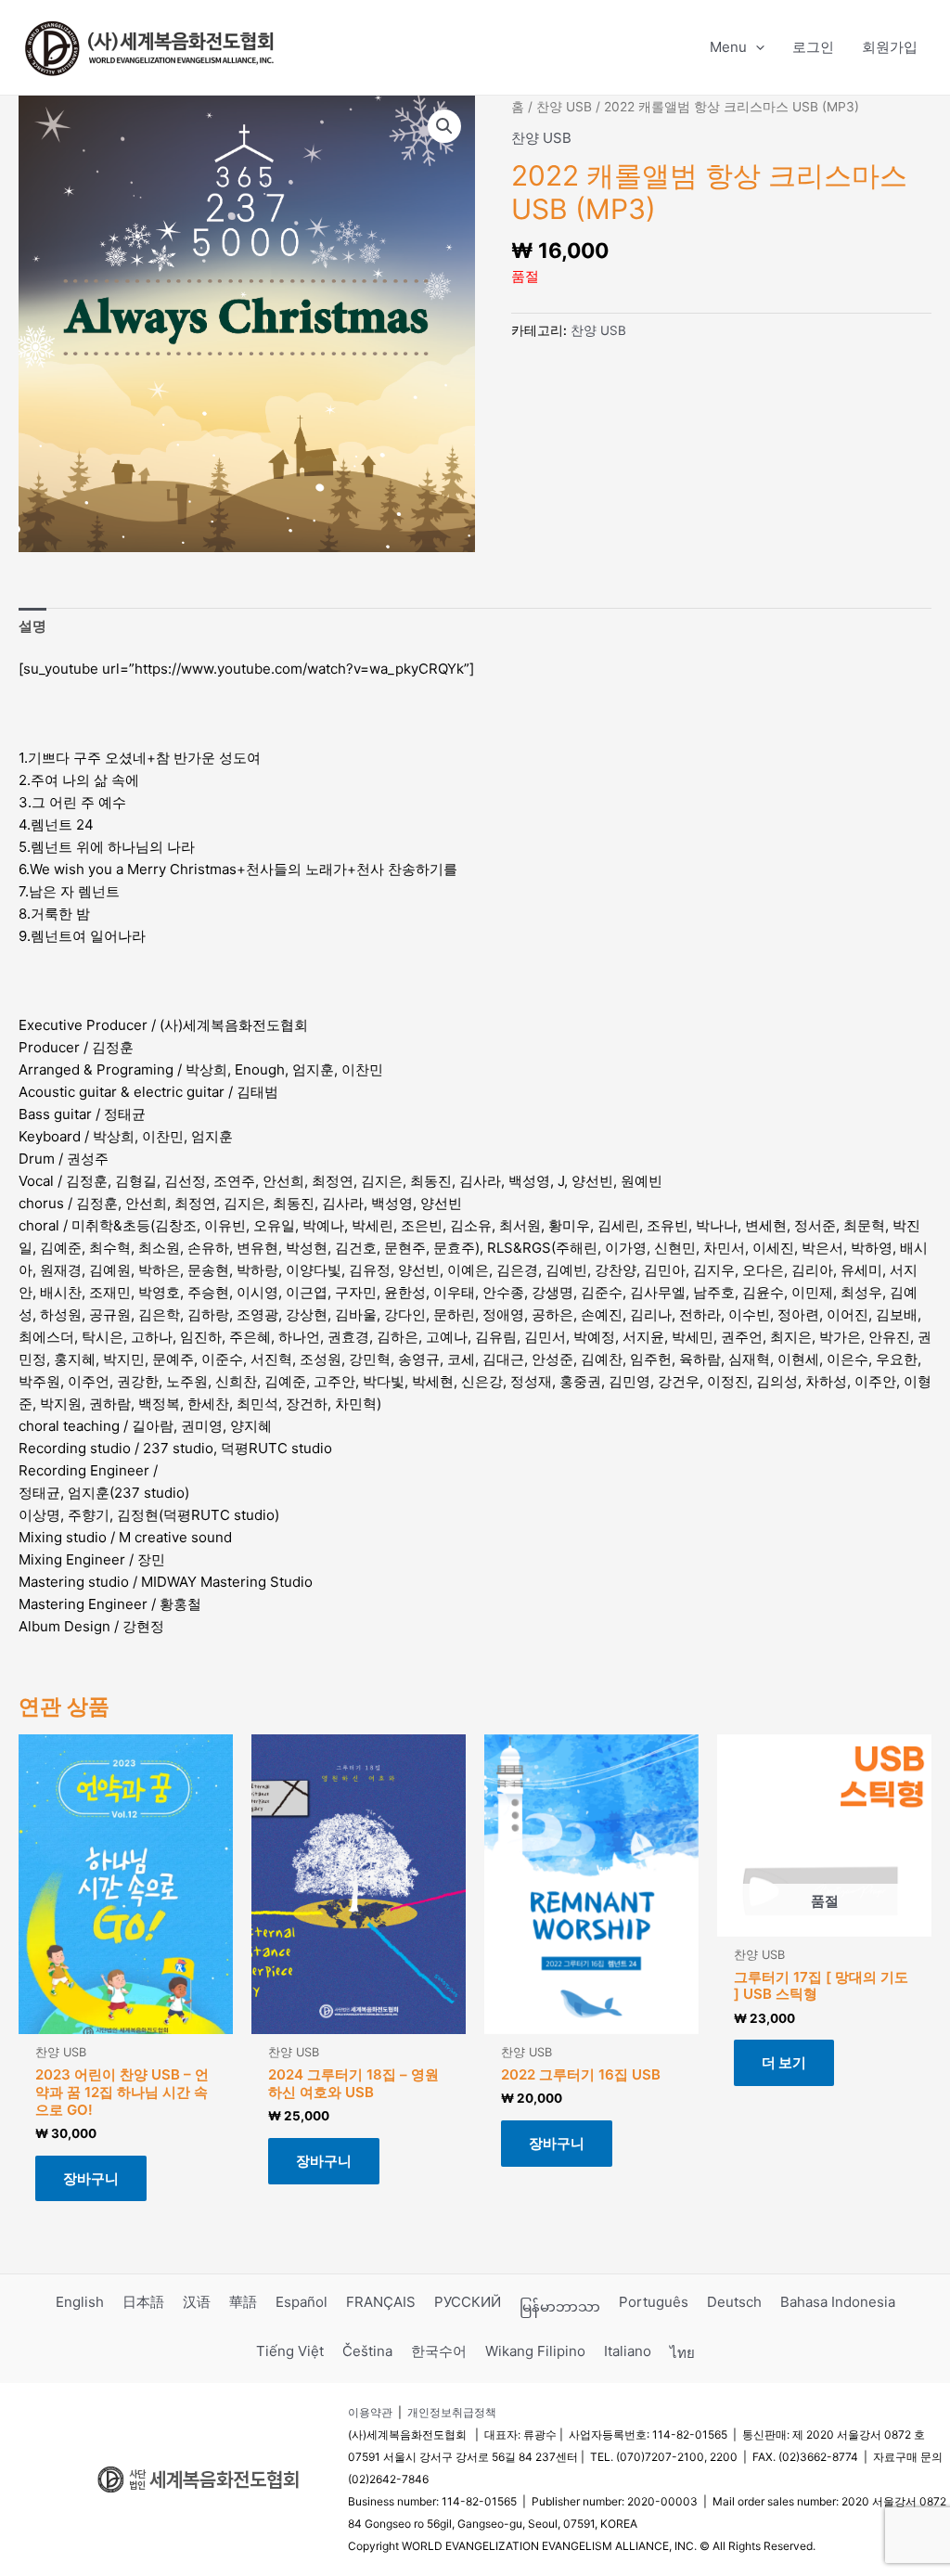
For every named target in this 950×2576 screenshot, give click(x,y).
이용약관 (370, 2412)
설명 (32, 626)
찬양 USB (564, 107)
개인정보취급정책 (452, 2412)
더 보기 (784, 2062)
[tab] (32, 626)
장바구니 (91, 2178)
